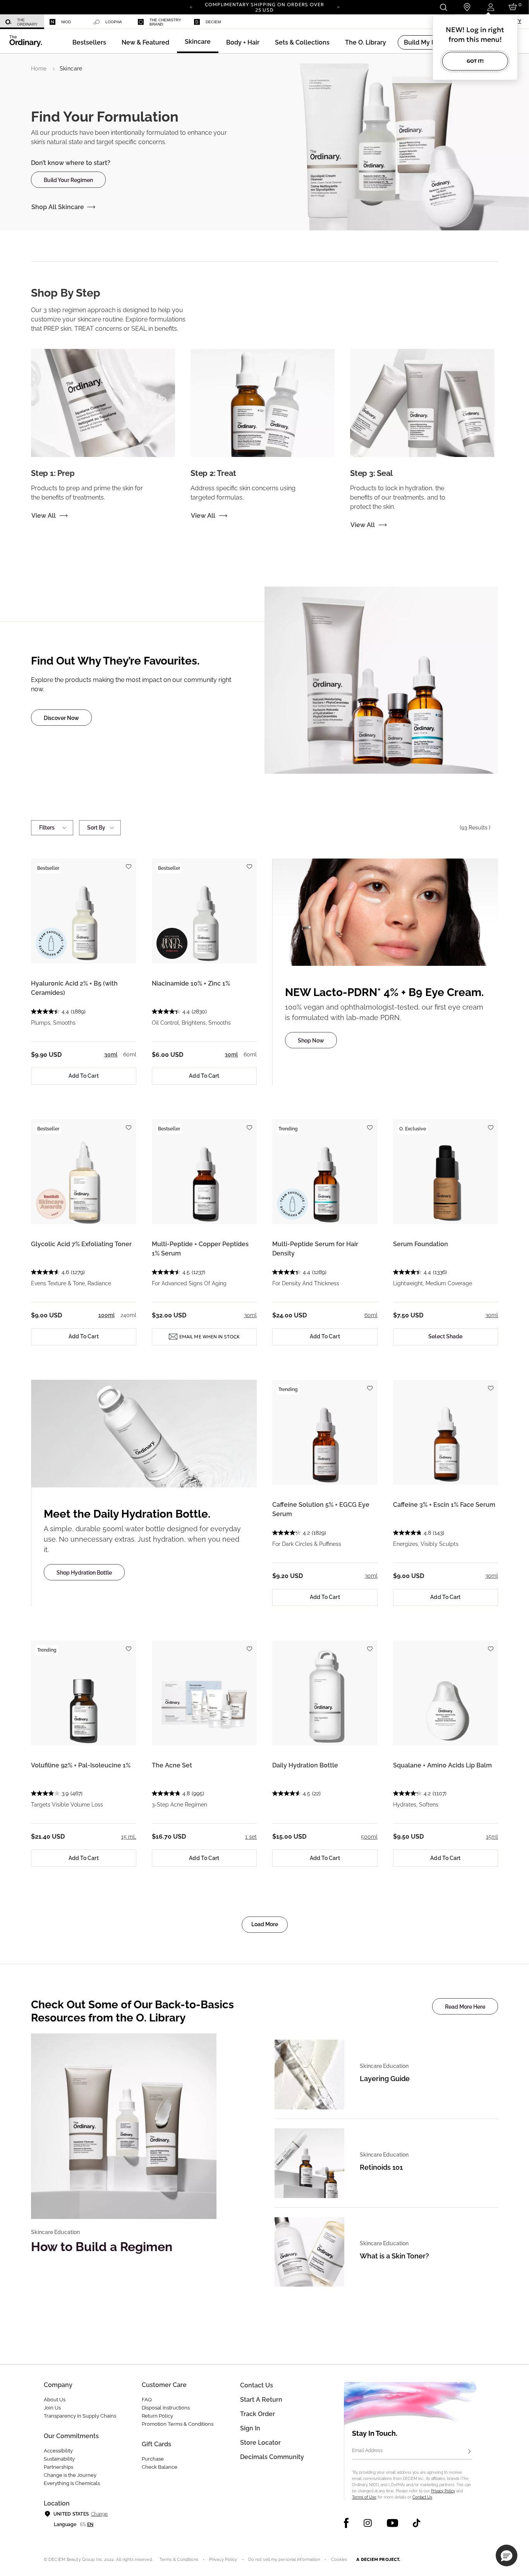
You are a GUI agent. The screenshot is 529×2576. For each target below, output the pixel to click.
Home (39, 69)
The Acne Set (172, 1765)
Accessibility (58, 2451)
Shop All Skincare (58, 207)
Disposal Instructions (166, 2408)
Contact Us (422, 2497)
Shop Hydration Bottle (84, 1573)
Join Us (52, 2408)
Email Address (367, 2451)
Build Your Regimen (68, 180)
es (83, 2524)
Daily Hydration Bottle (305, 1765)
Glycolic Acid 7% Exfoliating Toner (81, 1244)
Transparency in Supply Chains (80, 2416)
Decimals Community (272, 2457)
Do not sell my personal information (284, 2560)
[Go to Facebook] (346, 2523)
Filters (47, 828)
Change (99, 2514)
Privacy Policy (443, 2491)
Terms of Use (364, 2497)
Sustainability (59, 2459)
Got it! (475, 61)
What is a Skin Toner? (394, 2256)
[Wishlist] (129, 863)
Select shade (445, 1336)
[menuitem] (22, 22)
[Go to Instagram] (368, 2523)
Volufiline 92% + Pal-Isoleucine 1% (81, 1765)
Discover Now (61, 718)
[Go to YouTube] (392, 2523)
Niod (66, 22)
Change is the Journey (70, 2475)
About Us (55, 2400)
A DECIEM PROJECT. (378, 2559)
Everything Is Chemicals (72, 2483)
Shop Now (311, 1041)
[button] (145, 42)
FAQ (147, 2400)
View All (44, 516)
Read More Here (465, 2007)
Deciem (213, 22)
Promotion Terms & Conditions (178, 2424)
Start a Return (261, 2400)
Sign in (250, 2428)
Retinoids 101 (381, 2167)
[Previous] (191, 7)
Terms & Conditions (179, 2560)
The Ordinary (27, 22)
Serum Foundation (421, 1244)
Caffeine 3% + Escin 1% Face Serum (444, 1505)
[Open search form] (443, 7)
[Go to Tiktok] (417, 2523)
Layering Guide (385, 2079)
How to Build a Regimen (102, 2247)
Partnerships (58, 2467)
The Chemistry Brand (165, 22)
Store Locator (260, 2443)
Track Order (258, 2414)
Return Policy (157, 2416)
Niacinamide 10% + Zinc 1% (191, 983)
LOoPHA (114, 22)
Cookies (339, 2560)
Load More (265, 1924)
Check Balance (160, 2467)
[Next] (338, 7)
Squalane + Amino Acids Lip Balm (442, 1765)
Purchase (153, 2459)
